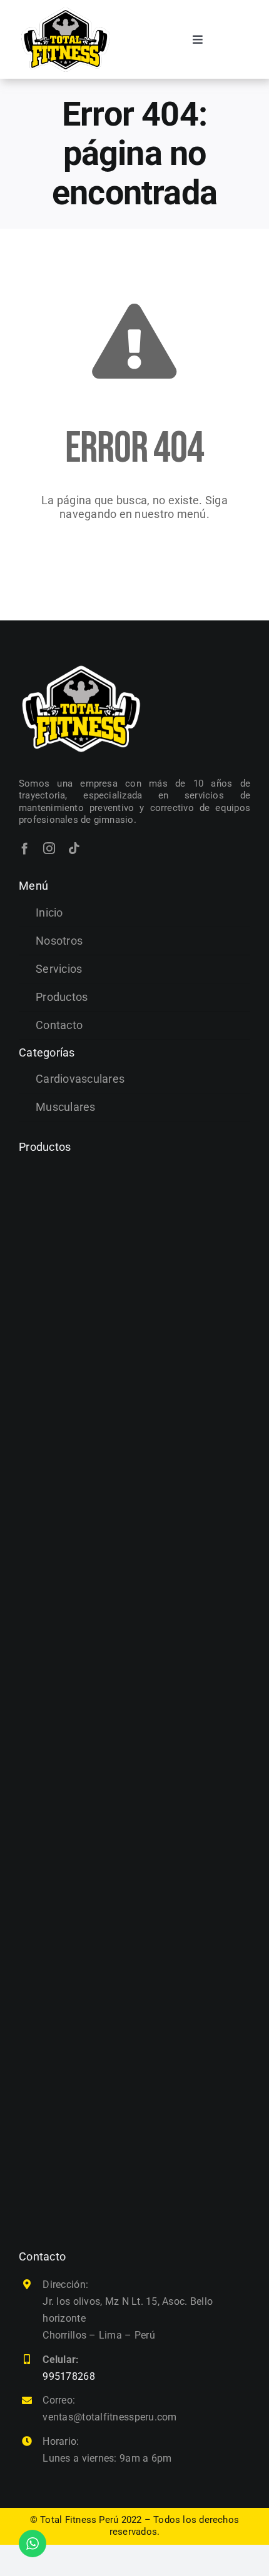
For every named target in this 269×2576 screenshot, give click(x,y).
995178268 (69, 2376)
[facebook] (25, 848)
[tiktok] (74, 848)
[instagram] (49, 848)
